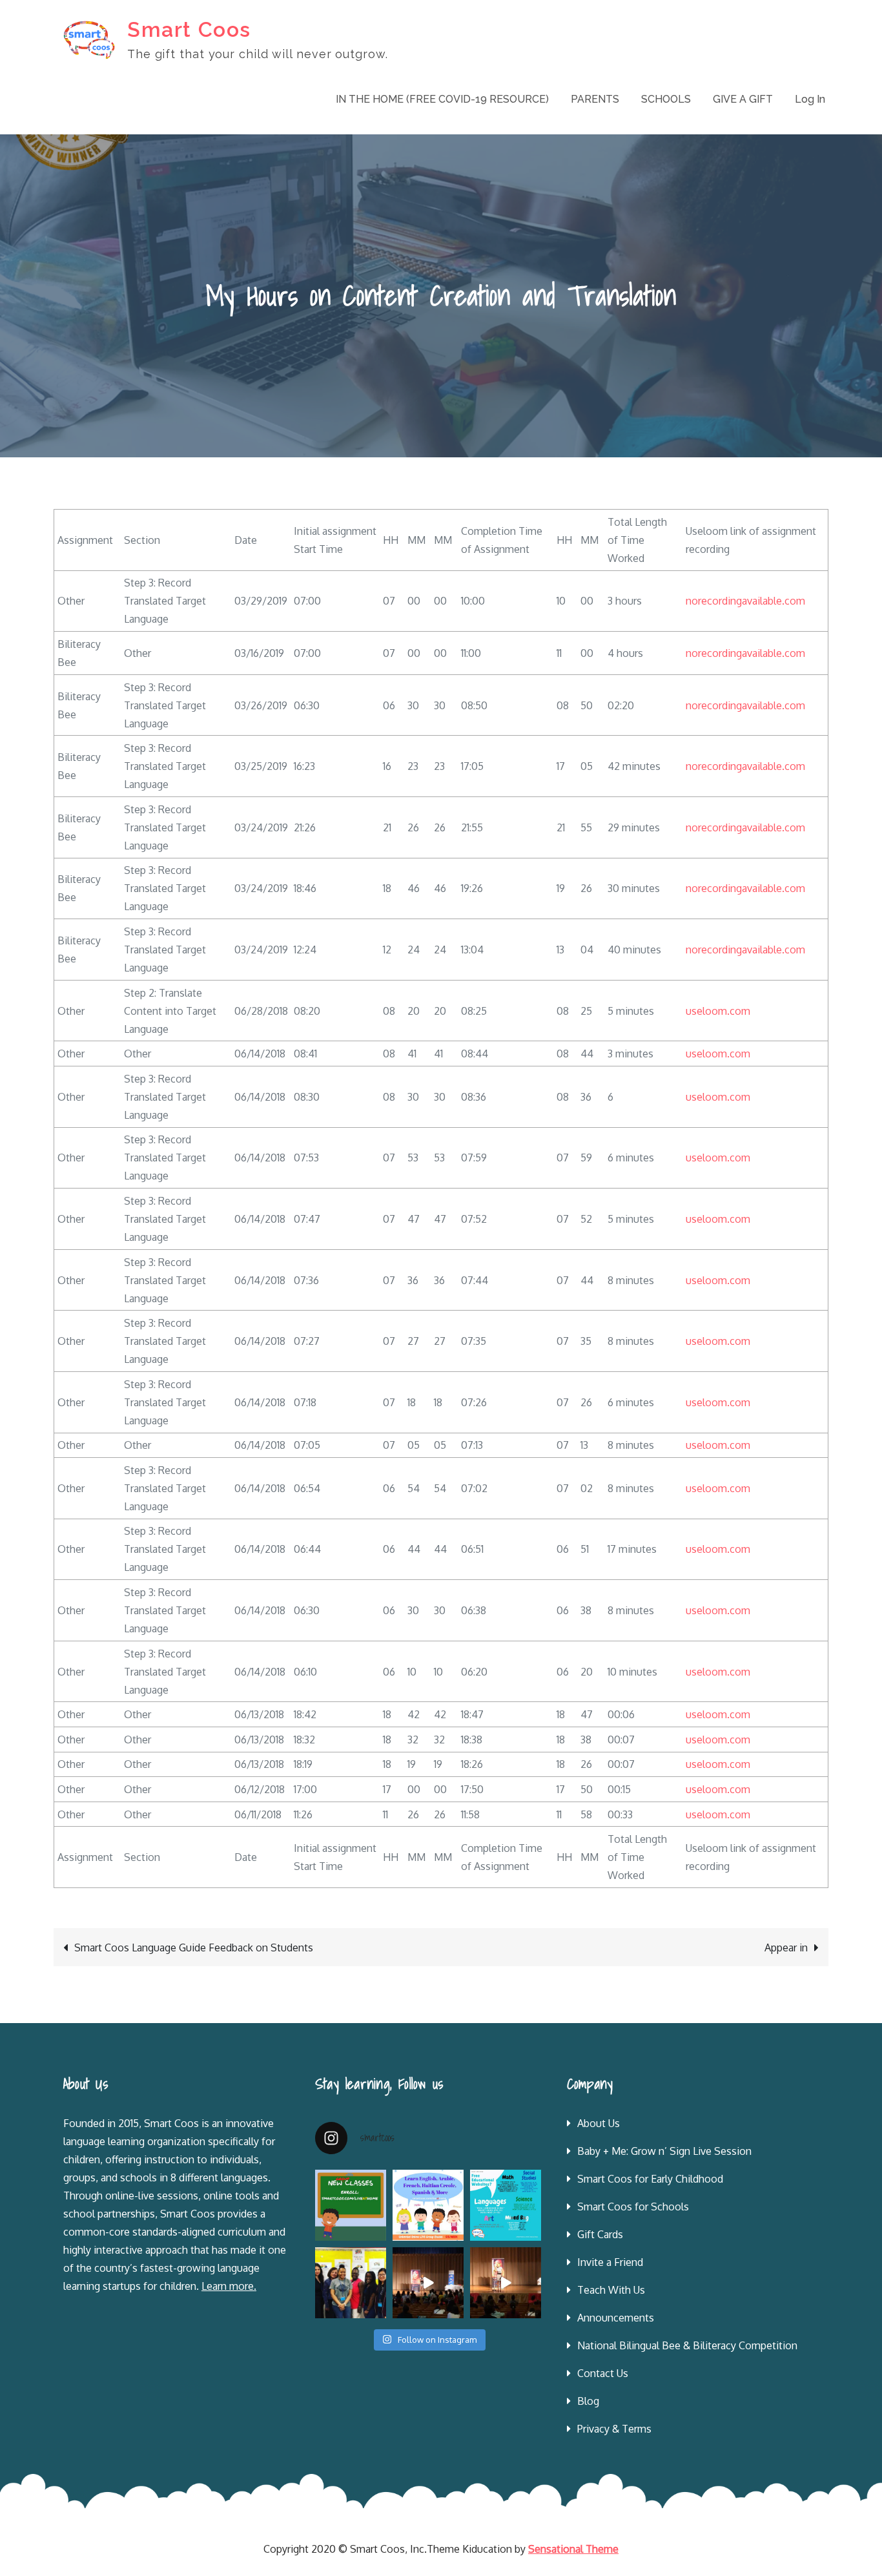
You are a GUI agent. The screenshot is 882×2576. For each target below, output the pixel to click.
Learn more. (229, 2286)
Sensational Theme (573, 2549)
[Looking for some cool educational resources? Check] (506, 2205)
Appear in (786, 1948)
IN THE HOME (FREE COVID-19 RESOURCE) (442, 99)
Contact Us (603, 2373)
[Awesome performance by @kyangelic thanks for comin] (506, 2283)
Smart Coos (189, 29)
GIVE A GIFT (743, 99)
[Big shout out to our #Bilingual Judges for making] (351, 2283)
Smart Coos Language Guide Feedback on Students (194, 1948)
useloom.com (718, 1011)
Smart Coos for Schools (633, 2207)
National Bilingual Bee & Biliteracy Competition (687, 2345)
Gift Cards (600, 2234)
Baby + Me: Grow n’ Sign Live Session (664, 2151)
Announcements (616, 2318)
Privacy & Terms (614, 2429)
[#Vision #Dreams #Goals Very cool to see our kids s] (428, 2283)
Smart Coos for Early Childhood (650, 2179)
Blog (588, 2401)
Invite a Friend (610, 2262)
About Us (599, 2123)
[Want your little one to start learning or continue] (428, 2205)
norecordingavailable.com (745, 601)
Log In (810, 99)
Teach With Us (611, 2290)
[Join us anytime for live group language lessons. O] (351, 2205)
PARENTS (595, 99)
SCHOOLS (666, 99)
